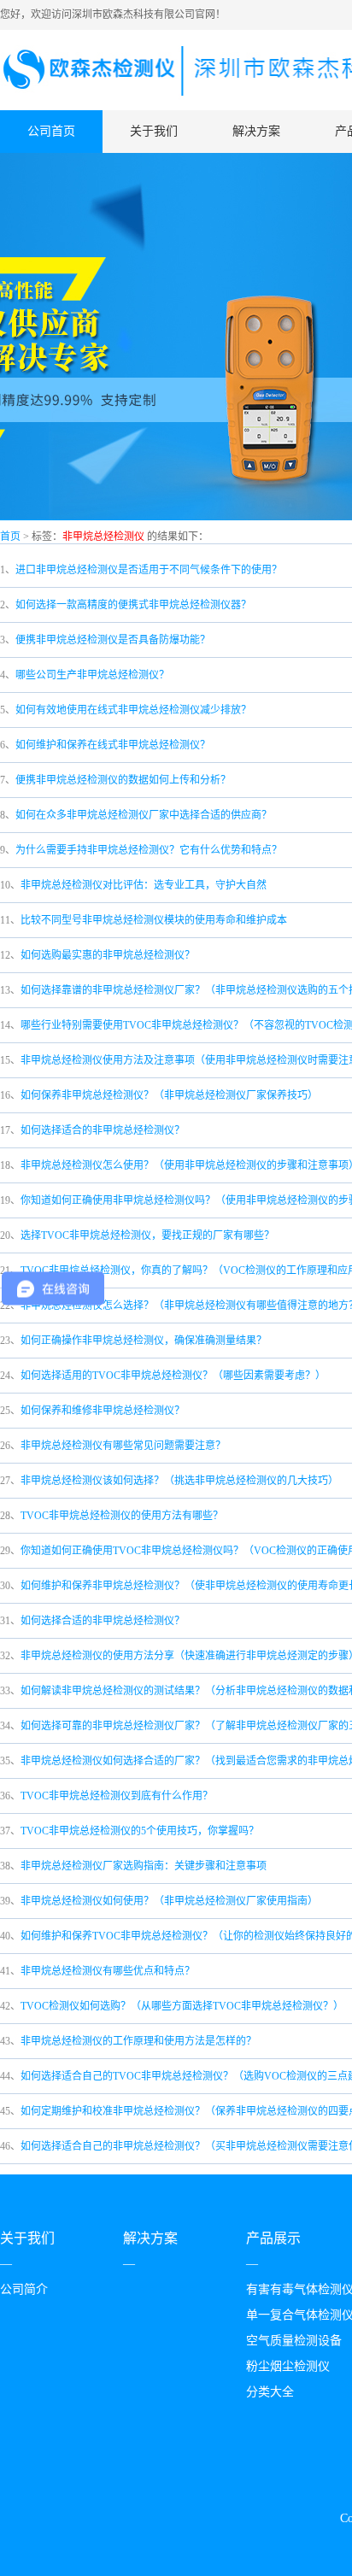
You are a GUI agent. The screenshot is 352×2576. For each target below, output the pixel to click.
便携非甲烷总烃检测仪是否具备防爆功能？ (113, 640)
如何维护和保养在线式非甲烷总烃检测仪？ (113, 745)
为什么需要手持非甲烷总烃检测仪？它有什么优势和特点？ (149, 850)
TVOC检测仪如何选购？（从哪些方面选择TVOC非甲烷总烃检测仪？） (182, 2006)
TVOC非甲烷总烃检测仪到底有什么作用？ (117, 1796)
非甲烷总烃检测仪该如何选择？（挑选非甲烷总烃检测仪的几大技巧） (179, 1481)
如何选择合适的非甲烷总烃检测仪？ (103, 1621)
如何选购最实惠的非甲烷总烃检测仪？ (108, 955)
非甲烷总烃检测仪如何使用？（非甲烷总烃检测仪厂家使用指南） (169, 1901)
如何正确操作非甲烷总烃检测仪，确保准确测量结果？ (144, 1341)
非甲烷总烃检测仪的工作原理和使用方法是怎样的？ (138, 2041)
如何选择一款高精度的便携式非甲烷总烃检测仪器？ (133, 605)
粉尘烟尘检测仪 (288, 2366)
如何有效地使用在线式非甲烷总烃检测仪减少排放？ (133, 710)
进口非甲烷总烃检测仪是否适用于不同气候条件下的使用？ (149, 570)
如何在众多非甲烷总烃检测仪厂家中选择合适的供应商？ (144, 815)
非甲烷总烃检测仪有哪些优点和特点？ (108, 1971)
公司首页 (51, 131)
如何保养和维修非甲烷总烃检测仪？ (103, 1411)
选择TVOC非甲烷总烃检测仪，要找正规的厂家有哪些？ (147, 1235)
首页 (10, 537)
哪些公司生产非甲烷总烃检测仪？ (92, 675)
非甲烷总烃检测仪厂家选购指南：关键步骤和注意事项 (144, 1866)
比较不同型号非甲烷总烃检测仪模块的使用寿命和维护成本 (154, 920)
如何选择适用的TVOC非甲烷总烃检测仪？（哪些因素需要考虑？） (173, 1376)
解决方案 (256, 131)
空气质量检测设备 (294, 2341)
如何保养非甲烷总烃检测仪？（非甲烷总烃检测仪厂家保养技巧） (169, 1095)
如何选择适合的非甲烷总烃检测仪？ (103, 1130)
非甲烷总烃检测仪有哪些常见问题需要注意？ (123, 1446)
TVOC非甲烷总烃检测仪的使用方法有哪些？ (122, 1516)
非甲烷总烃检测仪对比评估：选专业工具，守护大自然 (144, 885)
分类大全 (270, 2392)
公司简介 (24, 2289)
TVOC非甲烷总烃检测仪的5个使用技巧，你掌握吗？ (140, 1831)
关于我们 (154, 131)
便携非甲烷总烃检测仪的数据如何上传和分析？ (123, 780)
